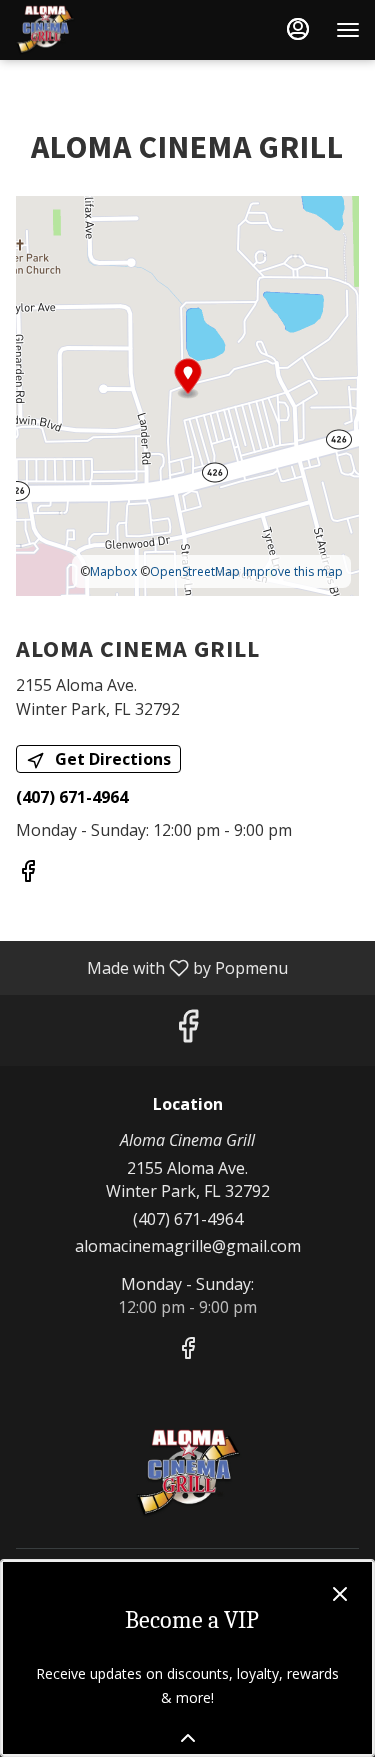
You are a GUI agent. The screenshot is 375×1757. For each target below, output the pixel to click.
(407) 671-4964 (188, 1219)
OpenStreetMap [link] (195, 571)
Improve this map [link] (293, 571)
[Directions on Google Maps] (187, 394)
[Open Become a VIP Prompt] (188, 1738)
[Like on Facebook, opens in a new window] (28, 873)
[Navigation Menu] (348, 30)
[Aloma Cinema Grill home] (105, 30)
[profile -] (298, 29)
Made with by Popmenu (151, 967)
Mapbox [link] (113, 571)
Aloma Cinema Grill (187, 1473)
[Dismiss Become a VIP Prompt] (340, 1594)
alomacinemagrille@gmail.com (188, 1246)
